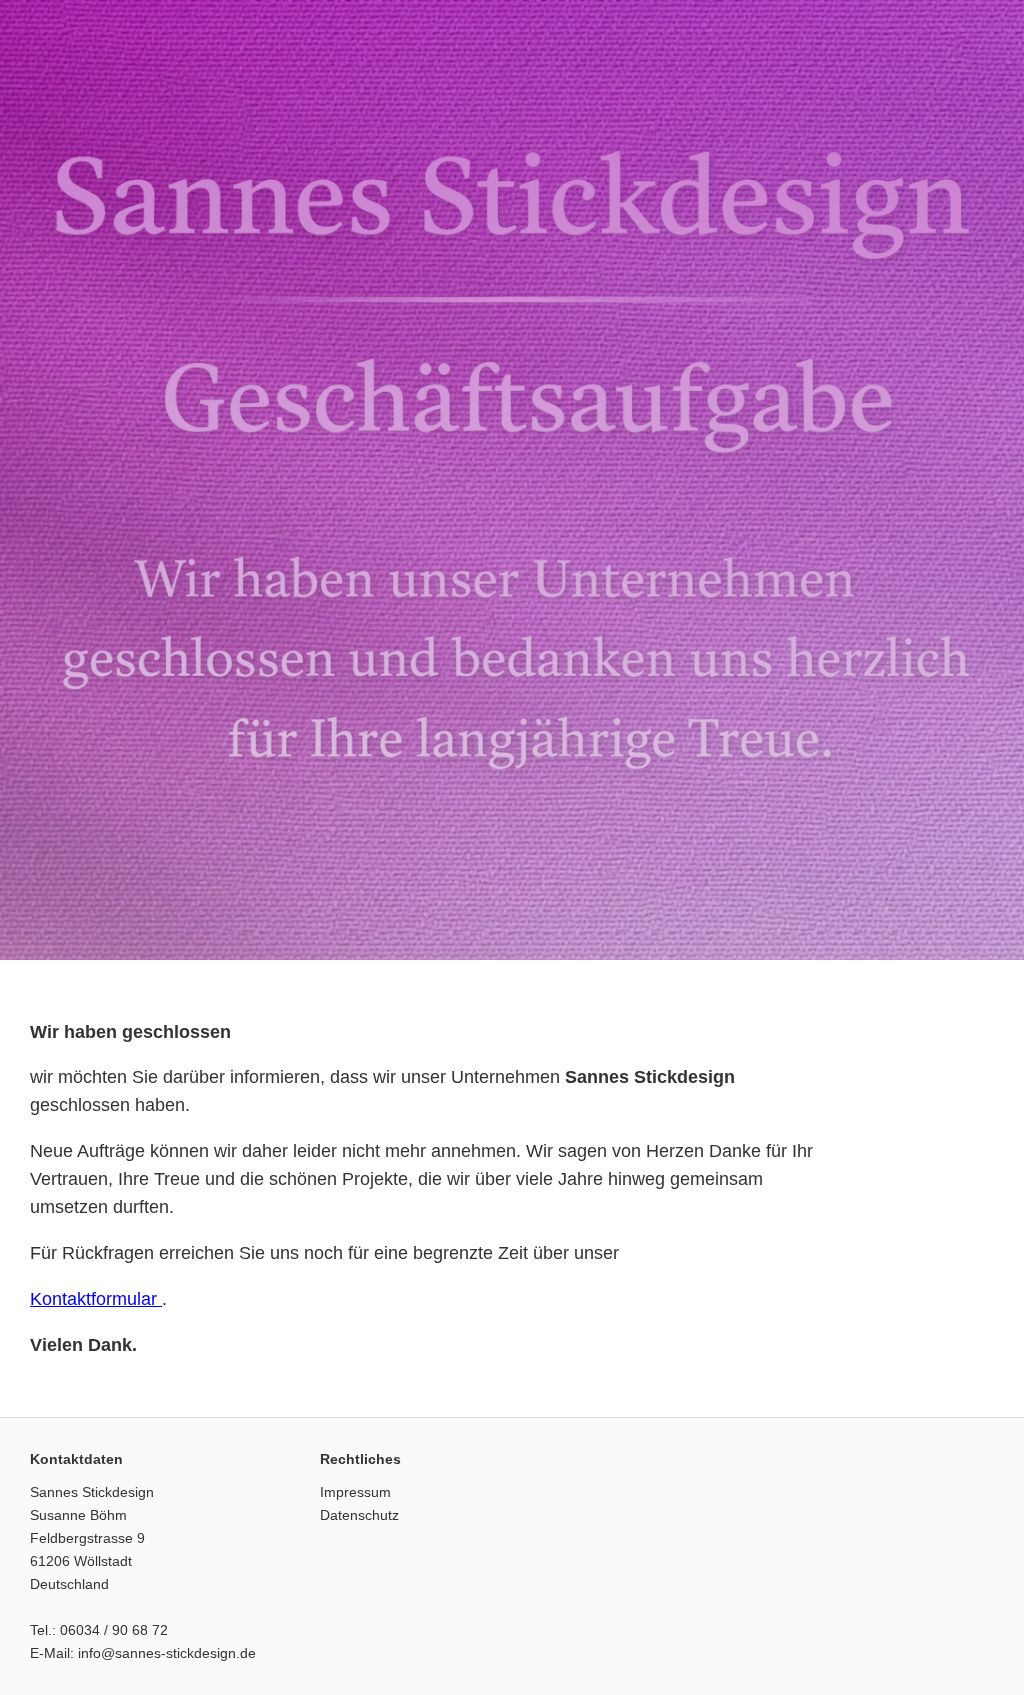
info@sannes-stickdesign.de (167, 1653)
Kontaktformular (96, 1299)
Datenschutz (359, 1515)
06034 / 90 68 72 (114, 1630)
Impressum (355, 1492)
